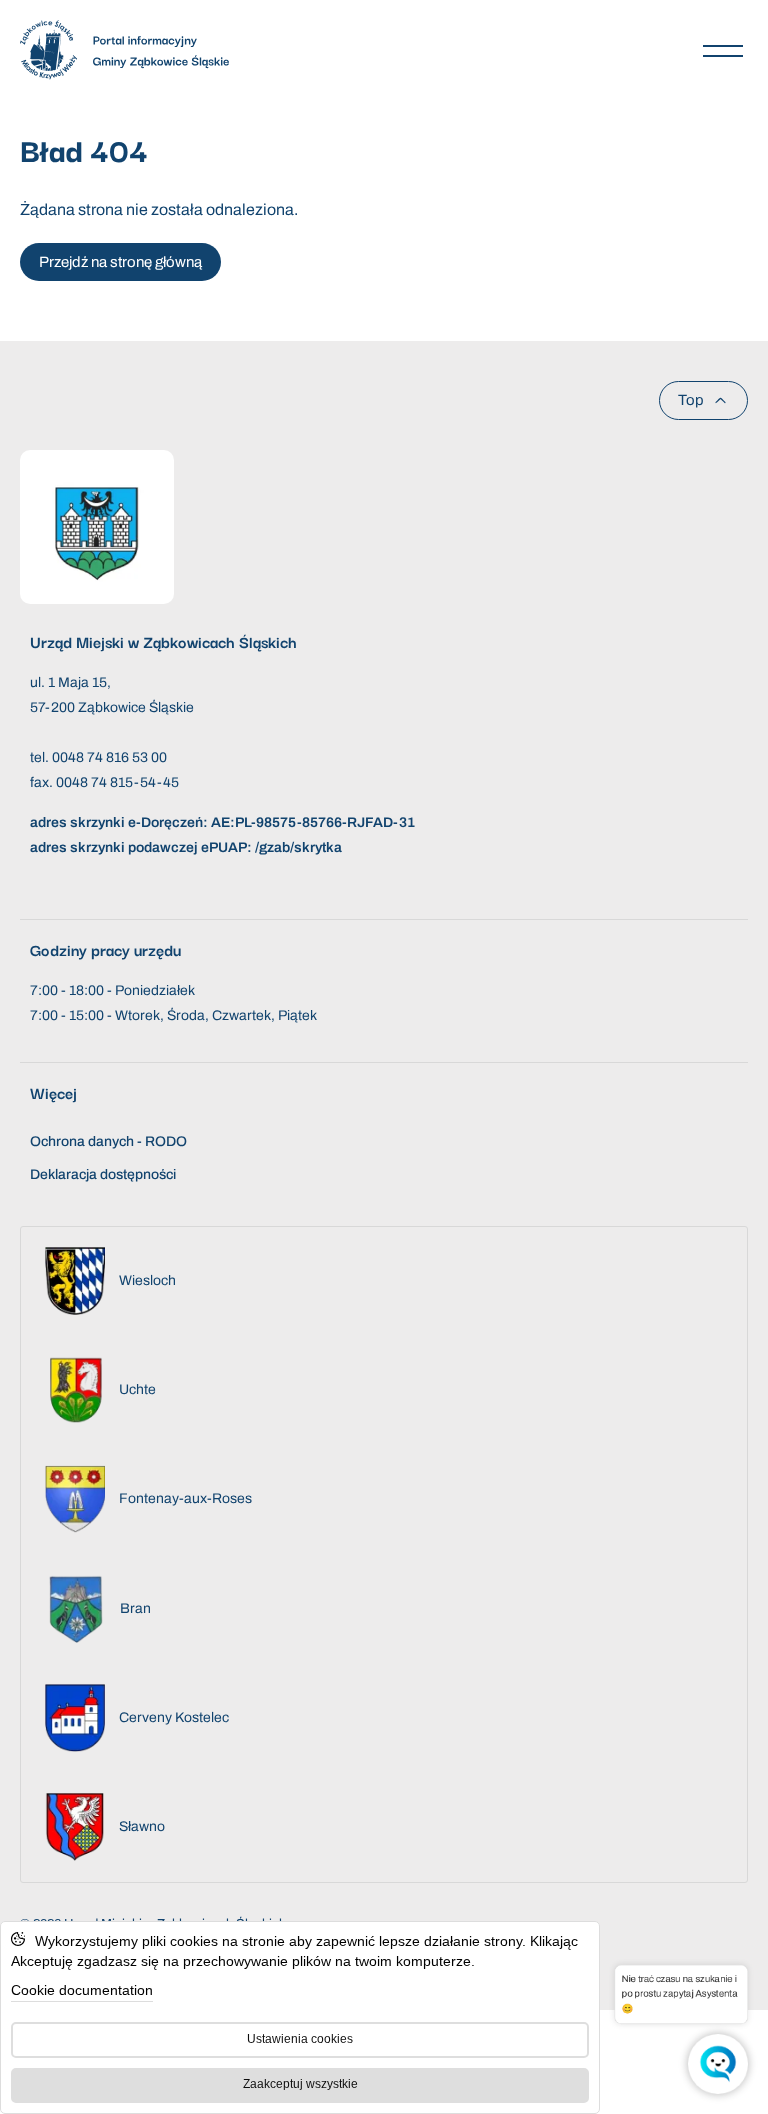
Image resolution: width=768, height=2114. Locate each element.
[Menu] (723, 50)
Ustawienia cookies (300, 2039)
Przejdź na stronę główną (120, 262)
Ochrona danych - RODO (108, 1141)
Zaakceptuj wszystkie (300, 2084)
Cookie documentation (82, 1990)
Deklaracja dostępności (103, 1174)
